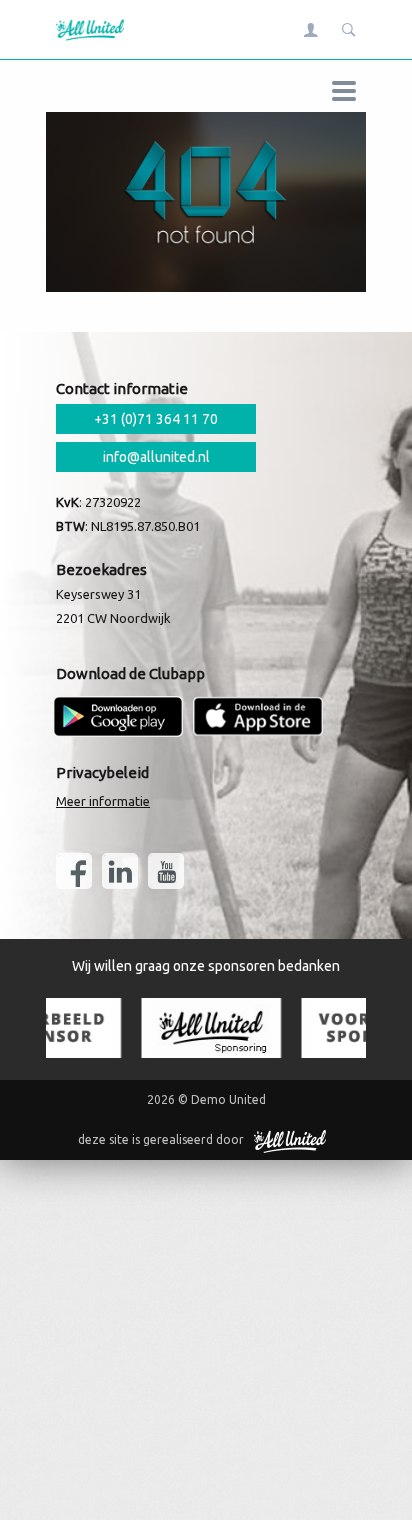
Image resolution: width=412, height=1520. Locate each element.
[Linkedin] (120, 871)
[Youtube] (166, 871)
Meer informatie (103, 801)
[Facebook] (74, 871)
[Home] (85, 30)
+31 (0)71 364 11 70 (156, 419)
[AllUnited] (290, 1140)
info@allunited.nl (156, 457)
